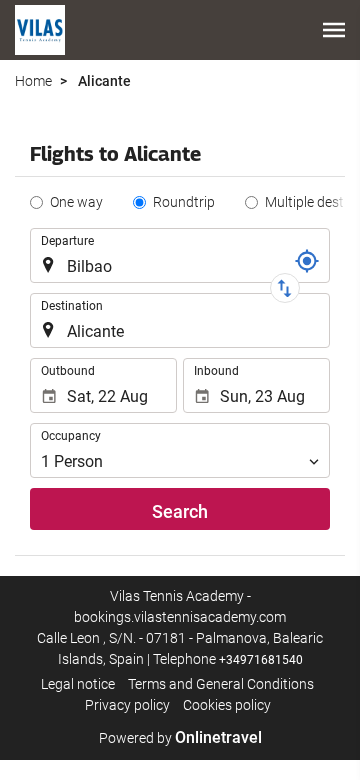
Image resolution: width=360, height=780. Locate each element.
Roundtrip (184, 202)
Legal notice (78, 684)
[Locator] (307, 261)
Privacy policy (127, 705)
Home (33, 81)
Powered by (180, 738)
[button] (334, 30)
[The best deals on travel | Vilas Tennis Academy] (40, 30)
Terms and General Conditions (221, 684)
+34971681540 (261, 660)
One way (76, 202)
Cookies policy (227, 705)
